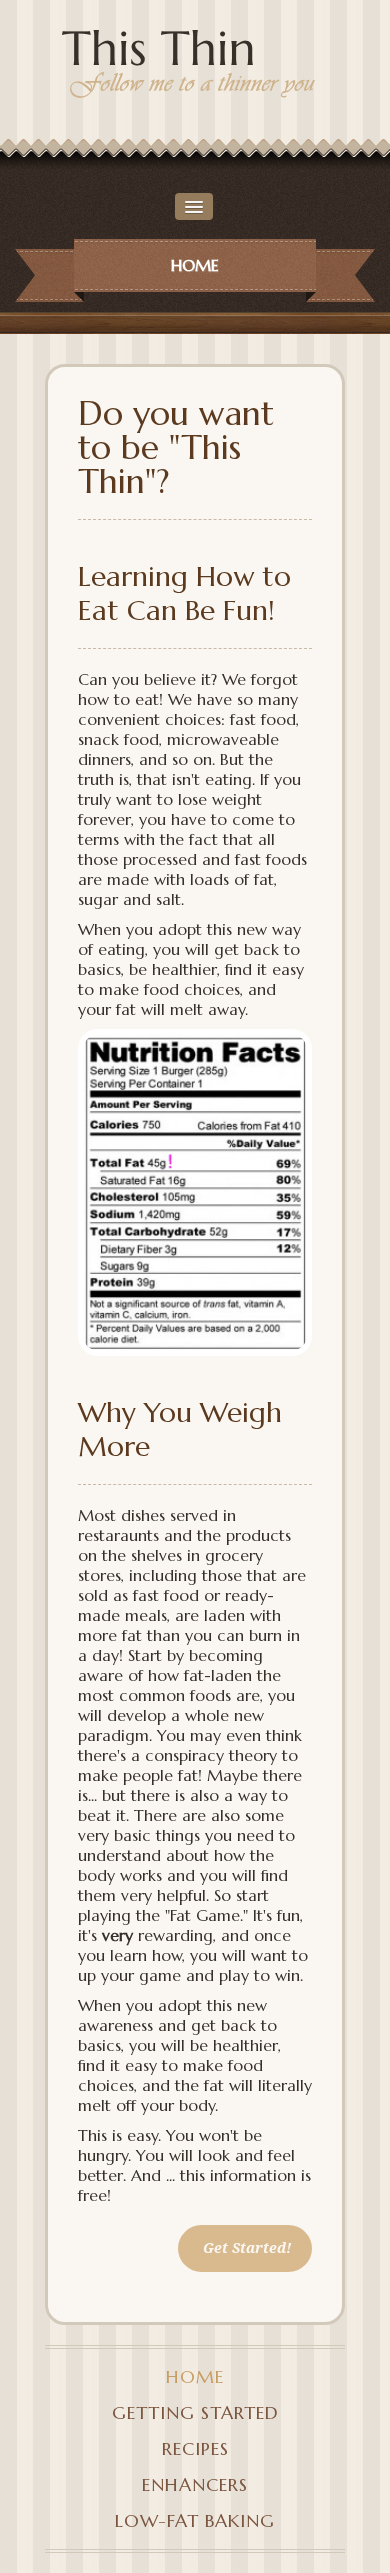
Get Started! (247, 2248)
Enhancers (195, 2484)
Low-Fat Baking (195, 2520)
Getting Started (195, 2412)
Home (195, 2376)
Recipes (195, 2448)
